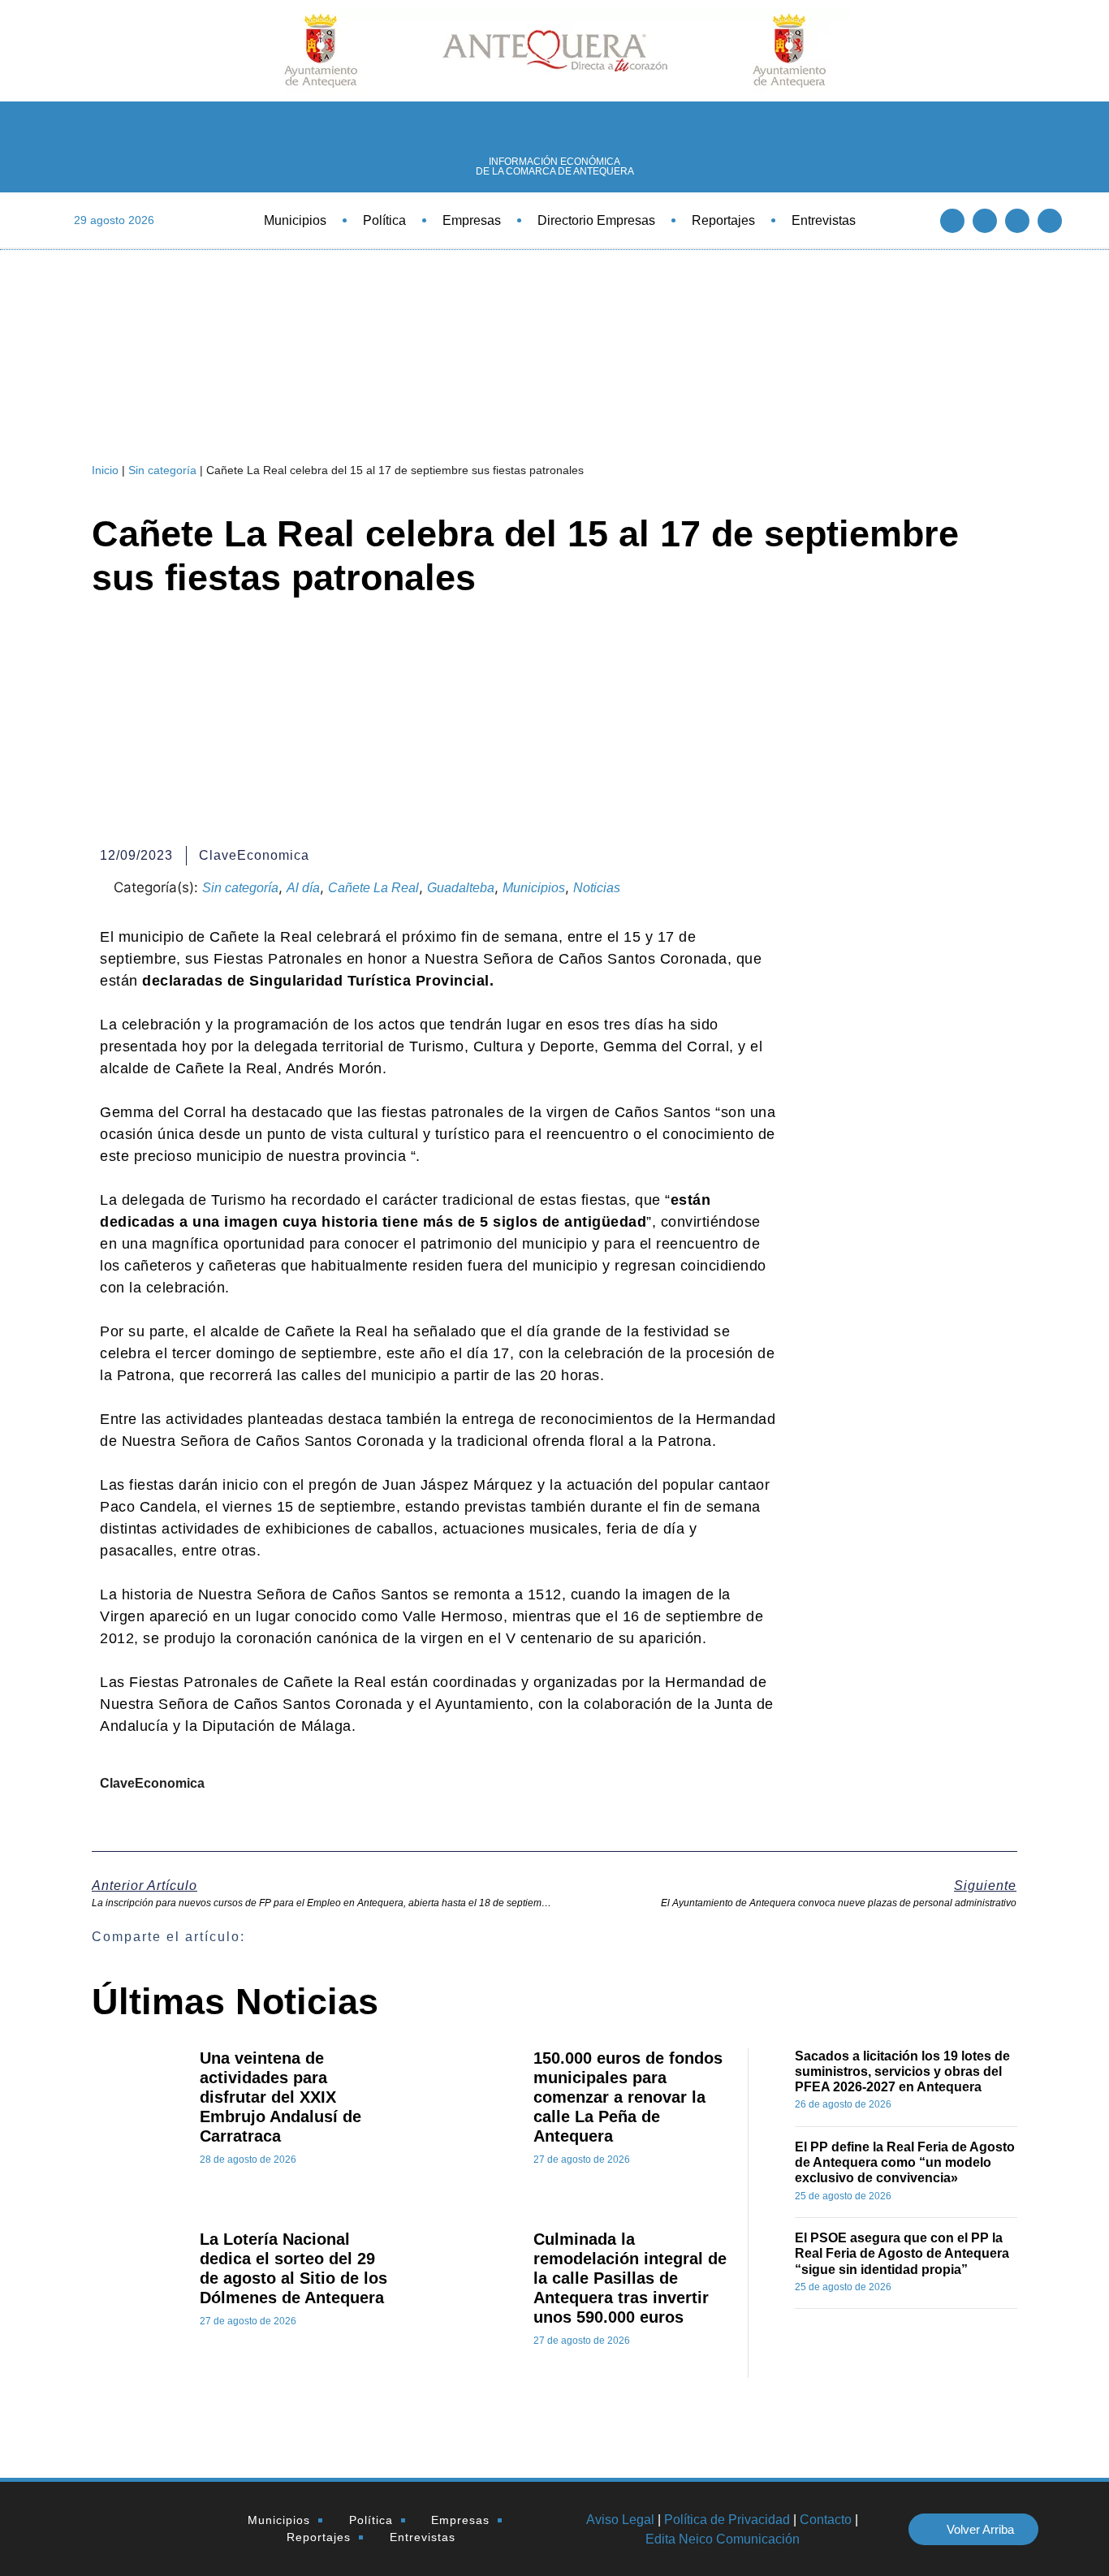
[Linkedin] (1017, 221)
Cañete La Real (373, 888)
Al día (303, 888)
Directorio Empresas (596, 220)
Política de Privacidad (727, 2520)
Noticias (597, 888)
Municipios (295, 220)
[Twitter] (985, 221)
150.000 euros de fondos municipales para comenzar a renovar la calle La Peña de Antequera (628, 2097)
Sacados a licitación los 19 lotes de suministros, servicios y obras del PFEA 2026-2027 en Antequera (902, 2071)
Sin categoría (162, 470)
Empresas (472, 220)
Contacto (826, 2520)
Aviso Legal (620, 2520)
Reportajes (723, 220)
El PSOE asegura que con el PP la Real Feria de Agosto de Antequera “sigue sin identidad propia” (902, 2253)
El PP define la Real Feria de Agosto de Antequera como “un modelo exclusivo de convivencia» (905, 2162)
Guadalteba (461, 888)
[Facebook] (952, 221)
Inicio (105, 470)
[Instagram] (1050, 221)
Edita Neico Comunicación (723, 2539)
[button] (596, 1937)
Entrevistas (824, 220)
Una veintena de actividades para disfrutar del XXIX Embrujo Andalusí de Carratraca (280, 2097)
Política (384, 220)
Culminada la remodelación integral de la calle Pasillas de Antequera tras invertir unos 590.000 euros (630, 2278)
